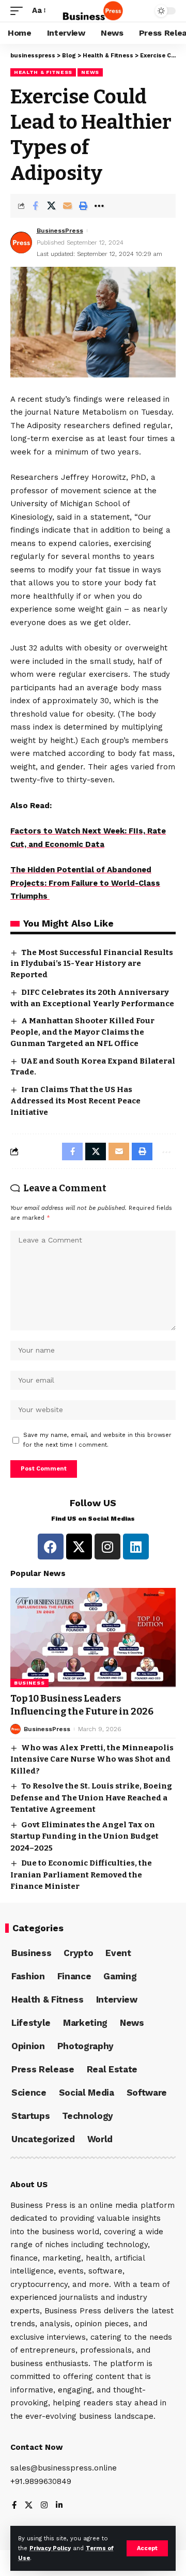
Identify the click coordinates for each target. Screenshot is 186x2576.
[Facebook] (51, 1547)
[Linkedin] (136, 1547)
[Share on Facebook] (35, 206)
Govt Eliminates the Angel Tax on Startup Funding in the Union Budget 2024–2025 (84, 1836)
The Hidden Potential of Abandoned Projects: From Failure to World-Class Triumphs (85, 883)
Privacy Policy (50, 2548)
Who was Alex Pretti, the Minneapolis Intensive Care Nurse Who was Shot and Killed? (92, 1759)
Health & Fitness (43, 72)
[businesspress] (93, 11)
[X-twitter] (79, 1547)
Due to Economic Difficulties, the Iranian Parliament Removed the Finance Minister (81, 1875)
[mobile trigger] (19, 11)
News (90, 72)
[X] (29, 2506)
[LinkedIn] (59, 2506)
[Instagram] (107, 1547)
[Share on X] (51, 206)
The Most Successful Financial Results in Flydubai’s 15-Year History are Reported (92, 964)
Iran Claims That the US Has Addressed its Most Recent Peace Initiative (75, 1101)
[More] (99, 206)
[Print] (83, 206)
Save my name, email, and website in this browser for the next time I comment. (97, 1440)
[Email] (67, 206)
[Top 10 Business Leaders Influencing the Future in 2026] (93, 1638)
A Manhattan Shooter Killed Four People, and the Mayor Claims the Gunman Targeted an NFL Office (82, 1032)
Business (29, 1683)
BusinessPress (60, 231)
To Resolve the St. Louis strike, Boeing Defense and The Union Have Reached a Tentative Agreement (91, 1798)
